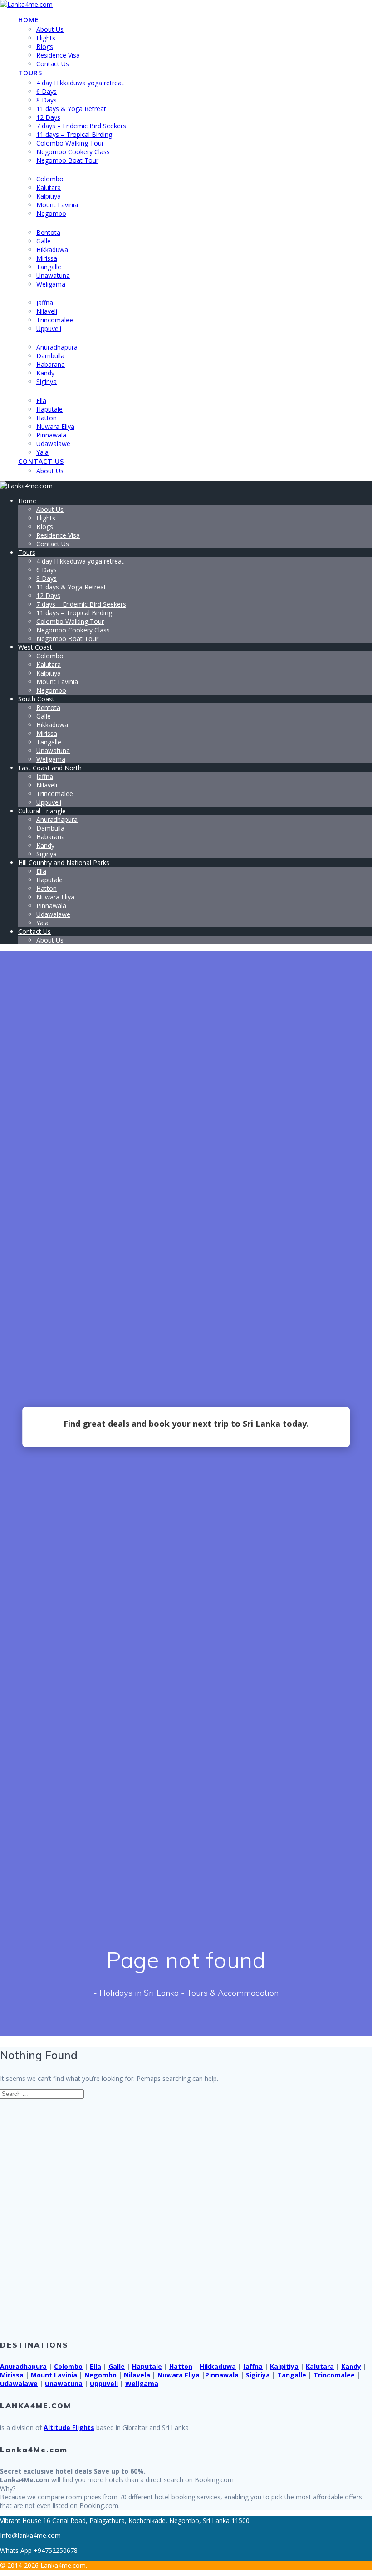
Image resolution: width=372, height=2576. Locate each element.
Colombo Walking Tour (70, 143)
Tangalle (49, 267)
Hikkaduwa (52, 250)
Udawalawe (53, 444)
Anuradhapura (57, 347)
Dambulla (50, 356)
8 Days (46, 100)
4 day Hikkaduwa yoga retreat (80, 83)
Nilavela (137, 2375)
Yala (42, 452)
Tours (30, 73)
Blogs (45, 46)
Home (29, 20)
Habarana (51, 364)
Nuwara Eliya (55, 426)
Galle (44, 241)
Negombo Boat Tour (67, 160)
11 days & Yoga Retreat (71, 109)
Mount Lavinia (57, 205)
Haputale (49, 409)
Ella (41, 401)
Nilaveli (47, 311)
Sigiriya (46, 382)
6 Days (46, 91)
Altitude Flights (69, 2428)
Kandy (45, 373)
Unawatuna (53, 275)
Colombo (50, 179)
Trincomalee (55, 320)
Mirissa (47, 258)
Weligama (51, 284)
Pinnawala (51, 435)
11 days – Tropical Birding (74, 134)
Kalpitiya (49, 196)
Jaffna (45, 303)
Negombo (51, 213)
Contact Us (53, 64)
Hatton (46, 418)
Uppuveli (49, 328)
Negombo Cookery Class (73, 152)
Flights (46, 38)
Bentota (48, 232)
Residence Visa (58, 55)
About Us (50, 29)
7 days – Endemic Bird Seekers (81, 126)
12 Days (48, 117)
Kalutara (49, 187)
